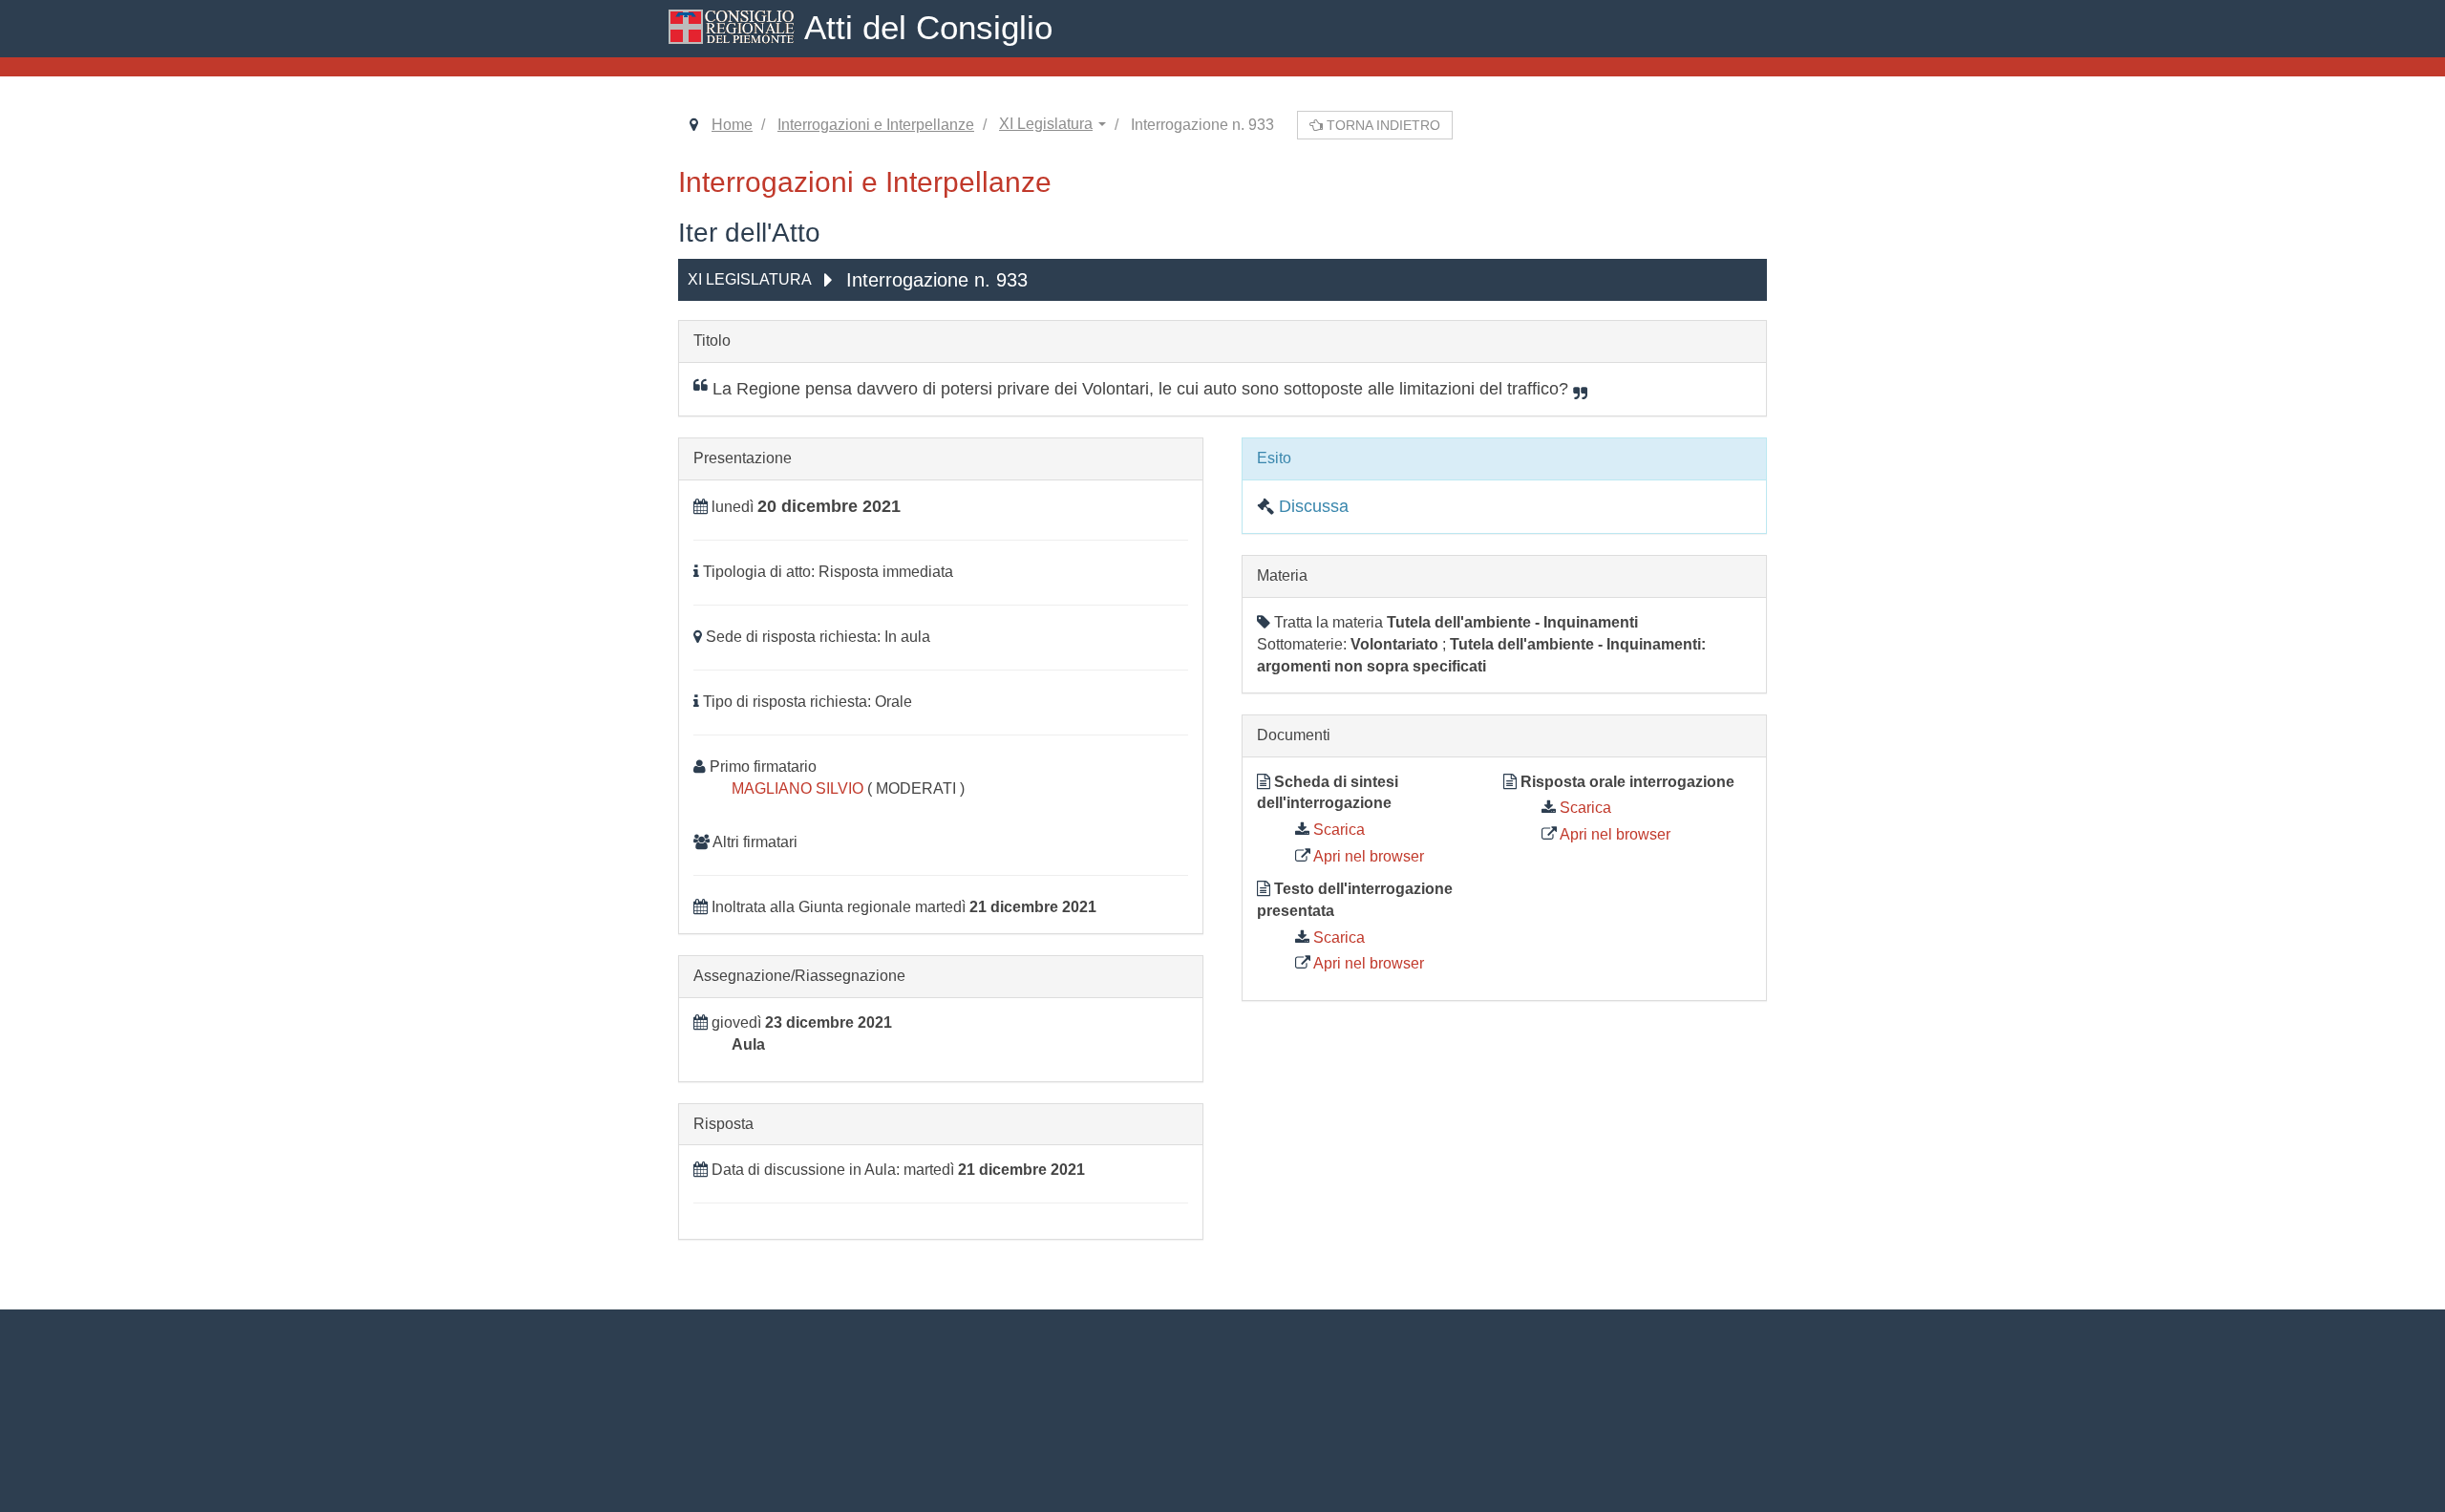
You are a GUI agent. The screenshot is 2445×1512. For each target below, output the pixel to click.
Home (732, 125)
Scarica (1337, 830)
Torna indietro (1382, 125)
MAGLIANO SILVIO (799, 788)
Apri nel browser (1367, 856)
